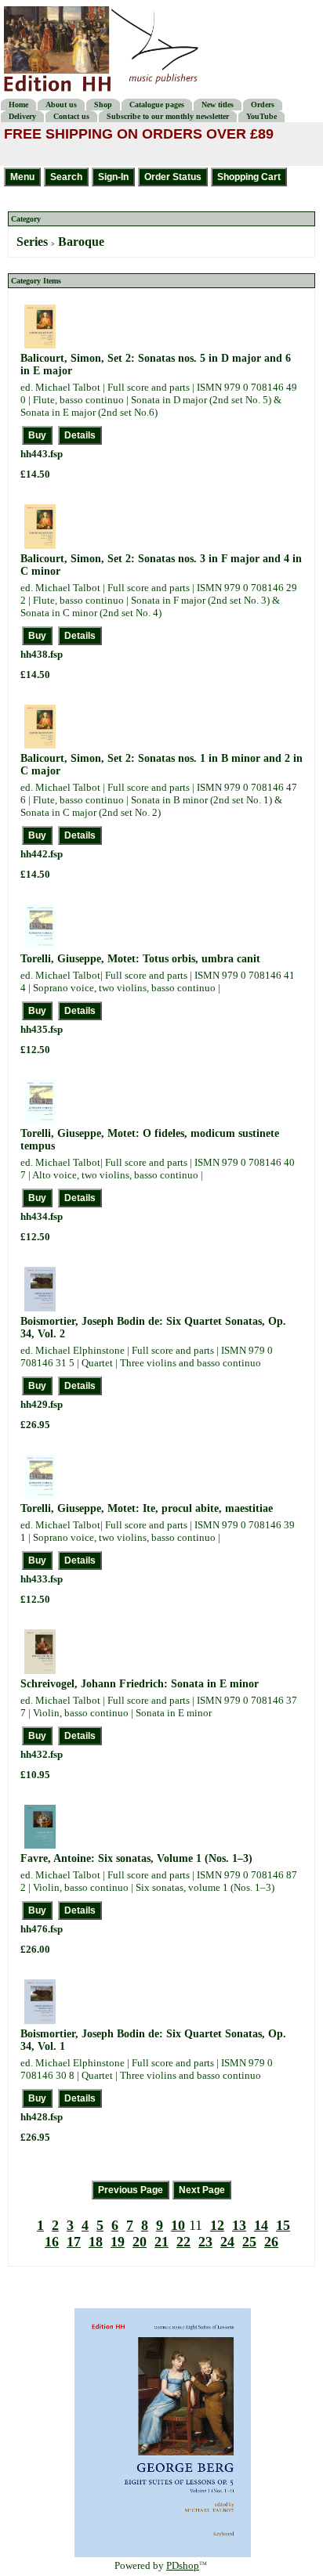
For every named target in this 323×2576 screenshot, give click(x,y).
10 (178, 2225)
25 (249, 2242)
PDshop (183, 2565)
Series (32, 242)
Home (18, 105)
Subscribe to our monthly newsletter (168, 116)
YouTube (261, 116)
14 (261, 2225)
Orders (263, 105)
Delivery (22, 116)
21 (161, 2242)
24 (227, 2242)
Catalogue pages (157, 105)
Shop (103, 105)
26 (271, 2242)
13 (239, 2225)
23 (205, 2242)
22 (183, 2242)
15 (283, 2225)
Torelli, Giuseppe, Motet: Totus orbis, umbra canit (140, 959)
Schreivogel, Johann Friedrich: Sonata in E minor (140, 1684)
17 (74, 2242)
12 (217, 2225)
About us (61, 105)
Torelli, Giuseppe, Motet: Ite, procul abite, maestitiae (147, 1508)
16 (52, 2242)
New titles (218, 105)
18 (96, 2242)
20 (140, 2242)
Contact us (71, 116)
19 (118, 2242)
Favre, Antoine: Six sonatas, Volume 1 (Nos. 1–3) (136, 1858)
